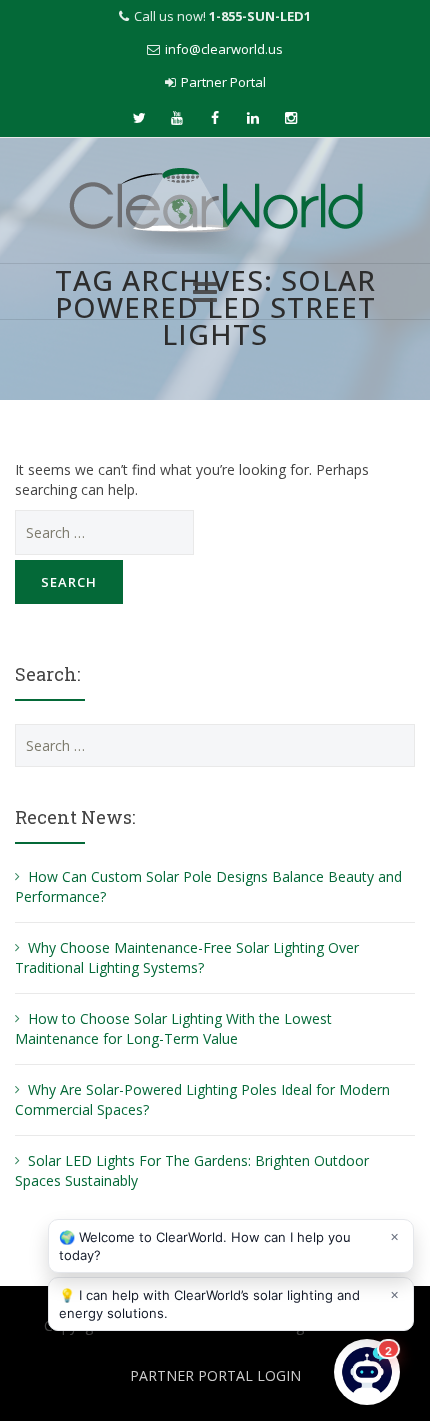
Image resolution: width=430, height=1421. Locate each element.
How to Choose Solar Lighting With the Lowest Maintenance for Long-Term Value (173, 1028)
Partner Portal (223, 82)
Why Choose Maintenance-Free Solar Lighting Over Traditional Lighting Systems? (187, 957)
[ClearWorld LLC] (215, 202)
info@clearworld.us (224, 49)
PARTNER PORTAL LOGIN (215, 1375)
